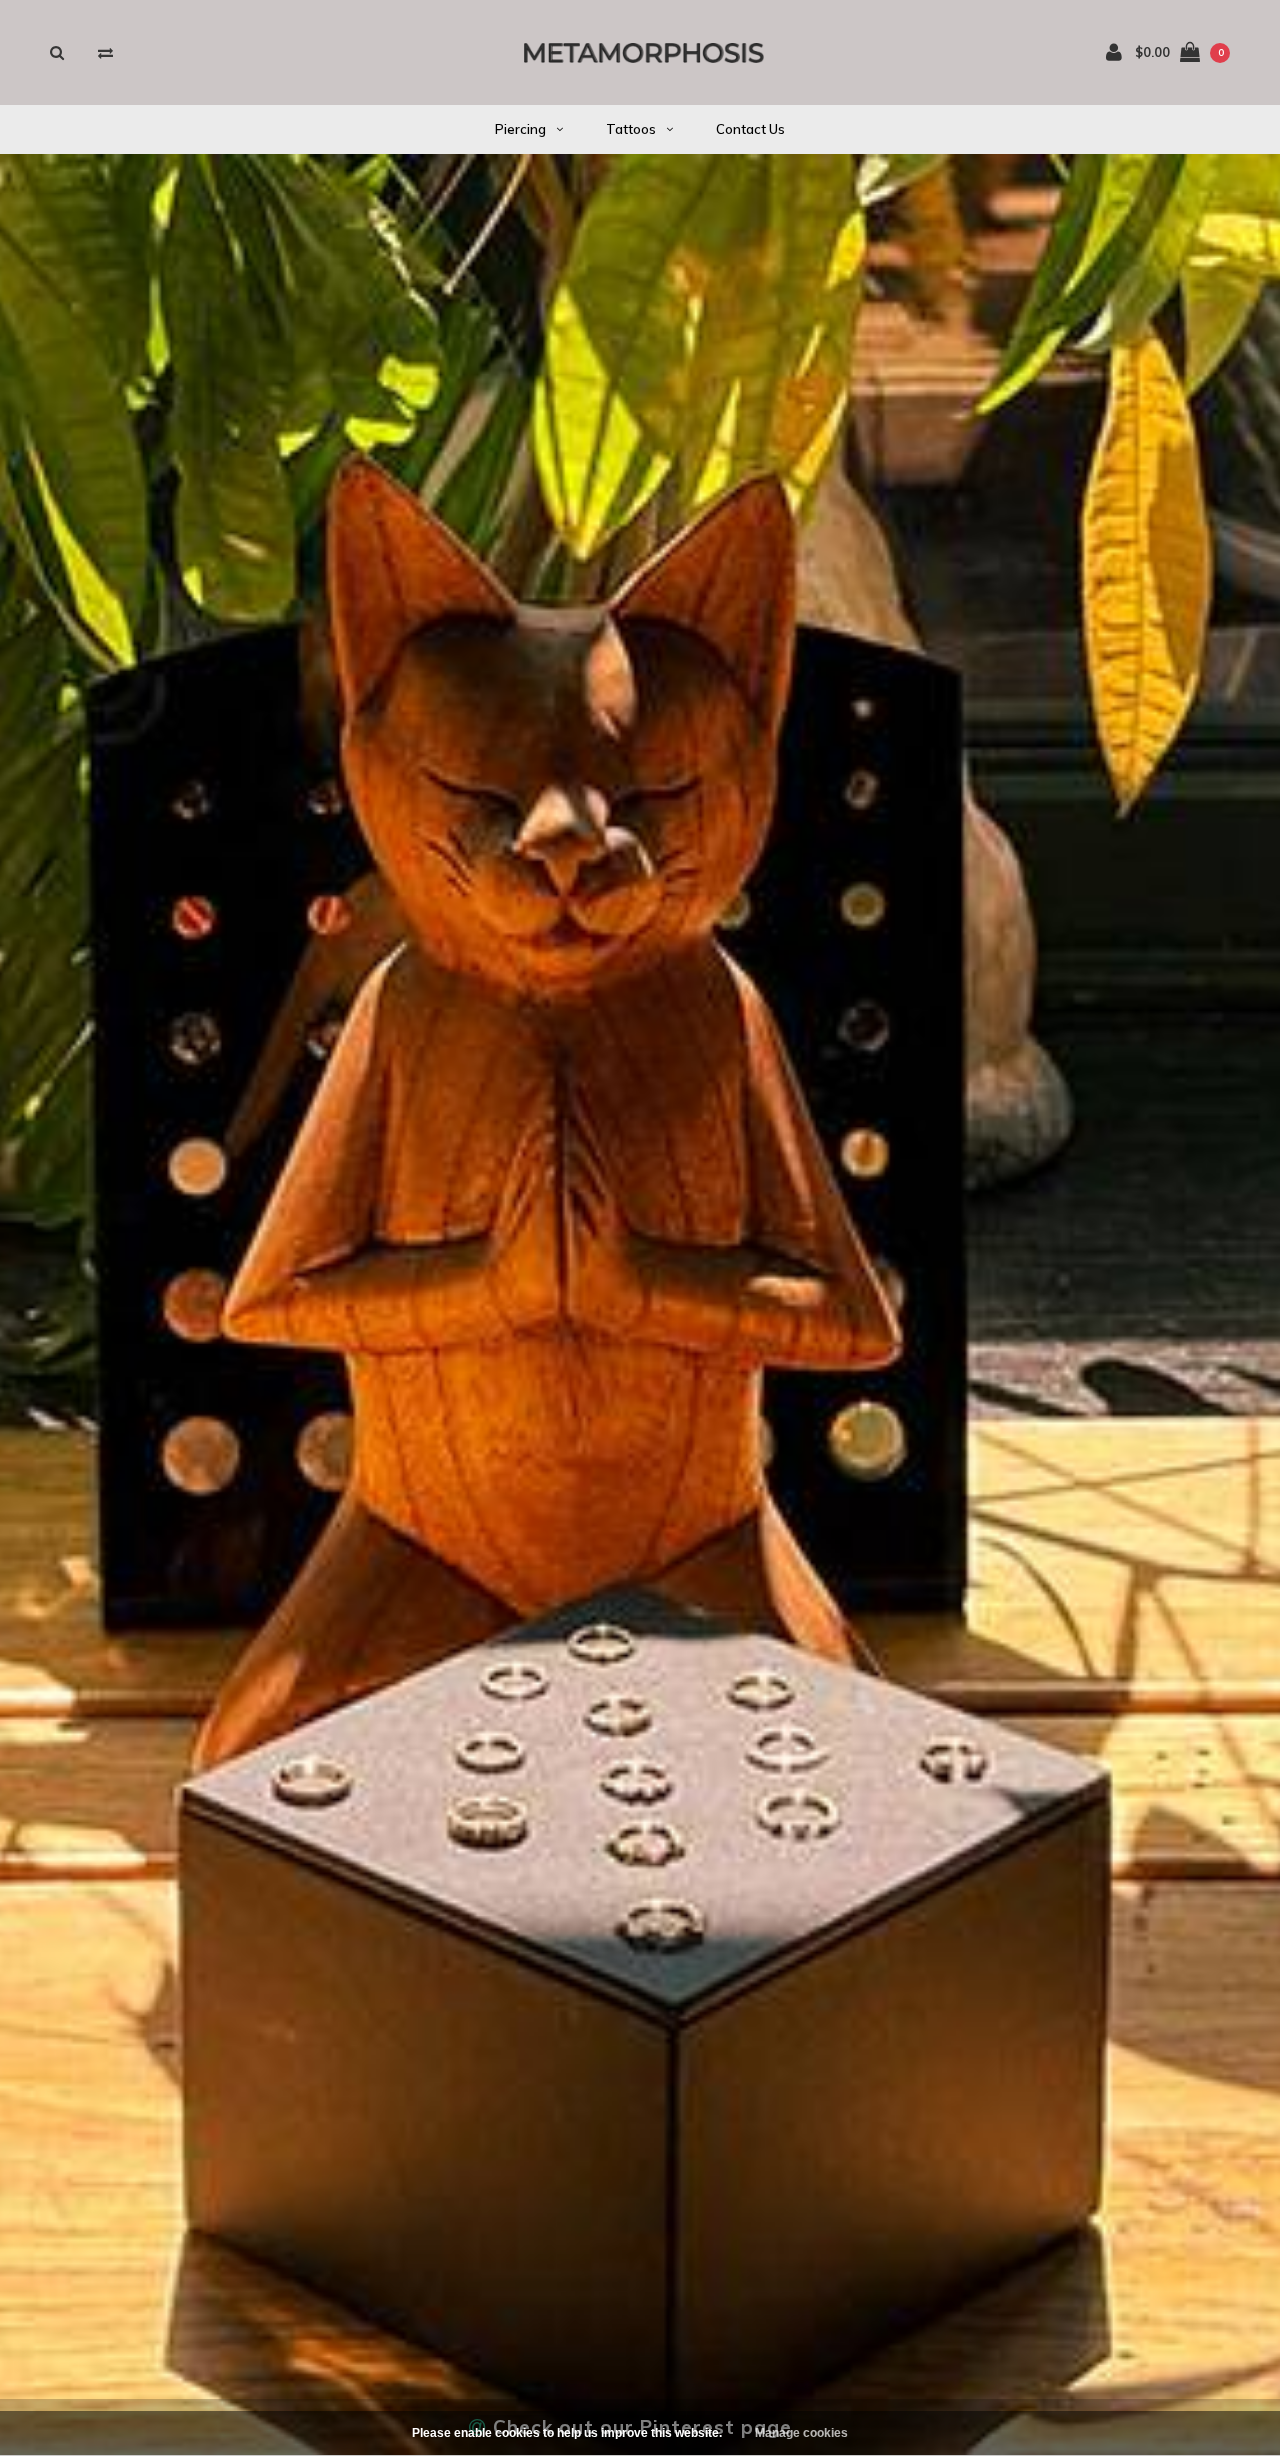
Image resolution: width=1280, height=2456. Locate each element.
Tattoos (631, 129)
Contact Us (750, 129)
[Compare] (105, 52)
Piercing (520, 129)
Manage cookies (801, 2433)
